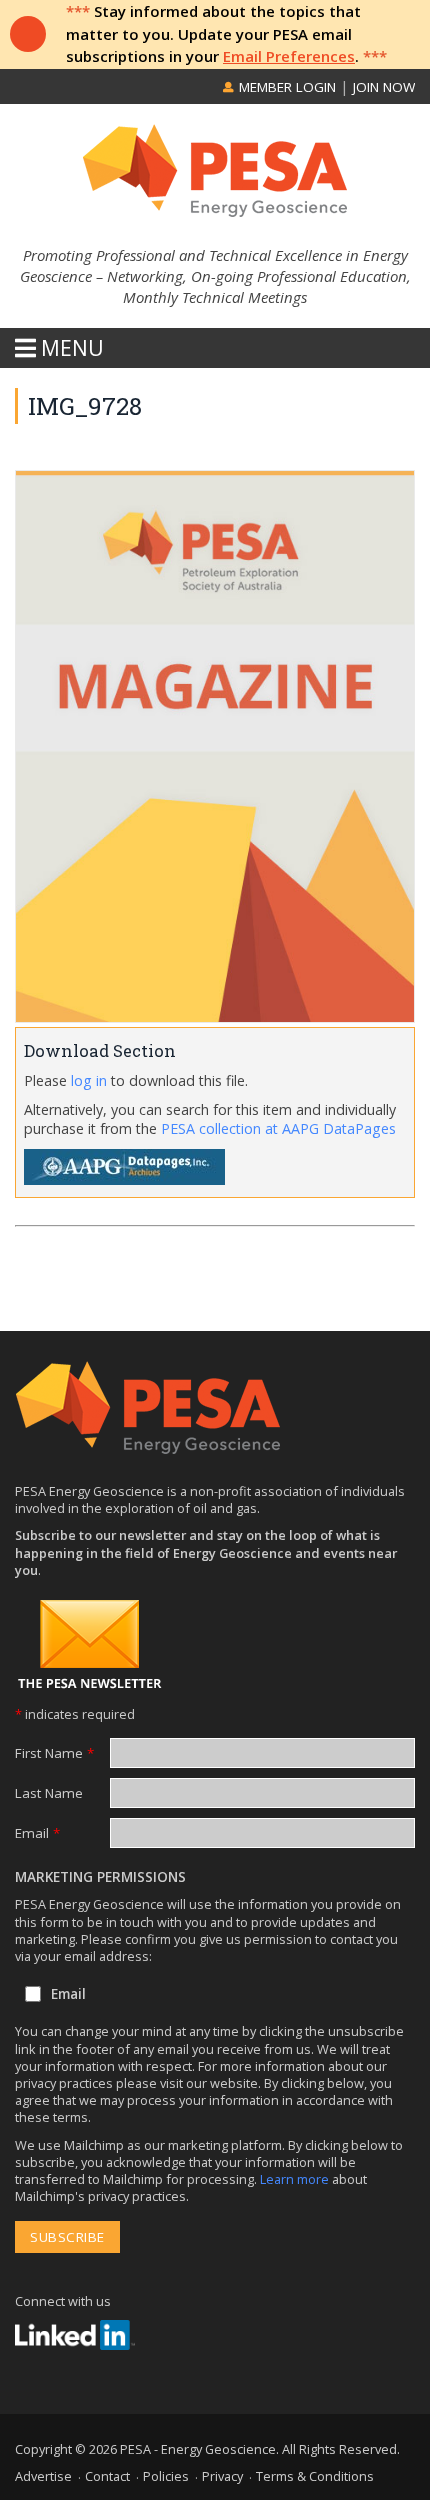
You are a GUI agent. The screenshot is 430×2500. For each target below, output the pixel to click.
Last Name (49, 1793)
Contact (107, 2476)
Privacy (222, 2476)
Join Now (384, 87)
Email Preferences (289, 56)
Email (37, 1833)
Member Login (285, 87)
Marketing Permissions (100, 1877)
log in (89, 1080)
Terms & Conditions (315, 2476)
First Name (54, 1753)
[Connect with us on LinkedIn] (75, 2335)
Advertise (43, 2476)
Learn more (296, 2179)
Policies (166, 2476)
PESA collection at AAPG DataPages (278, 1128)
